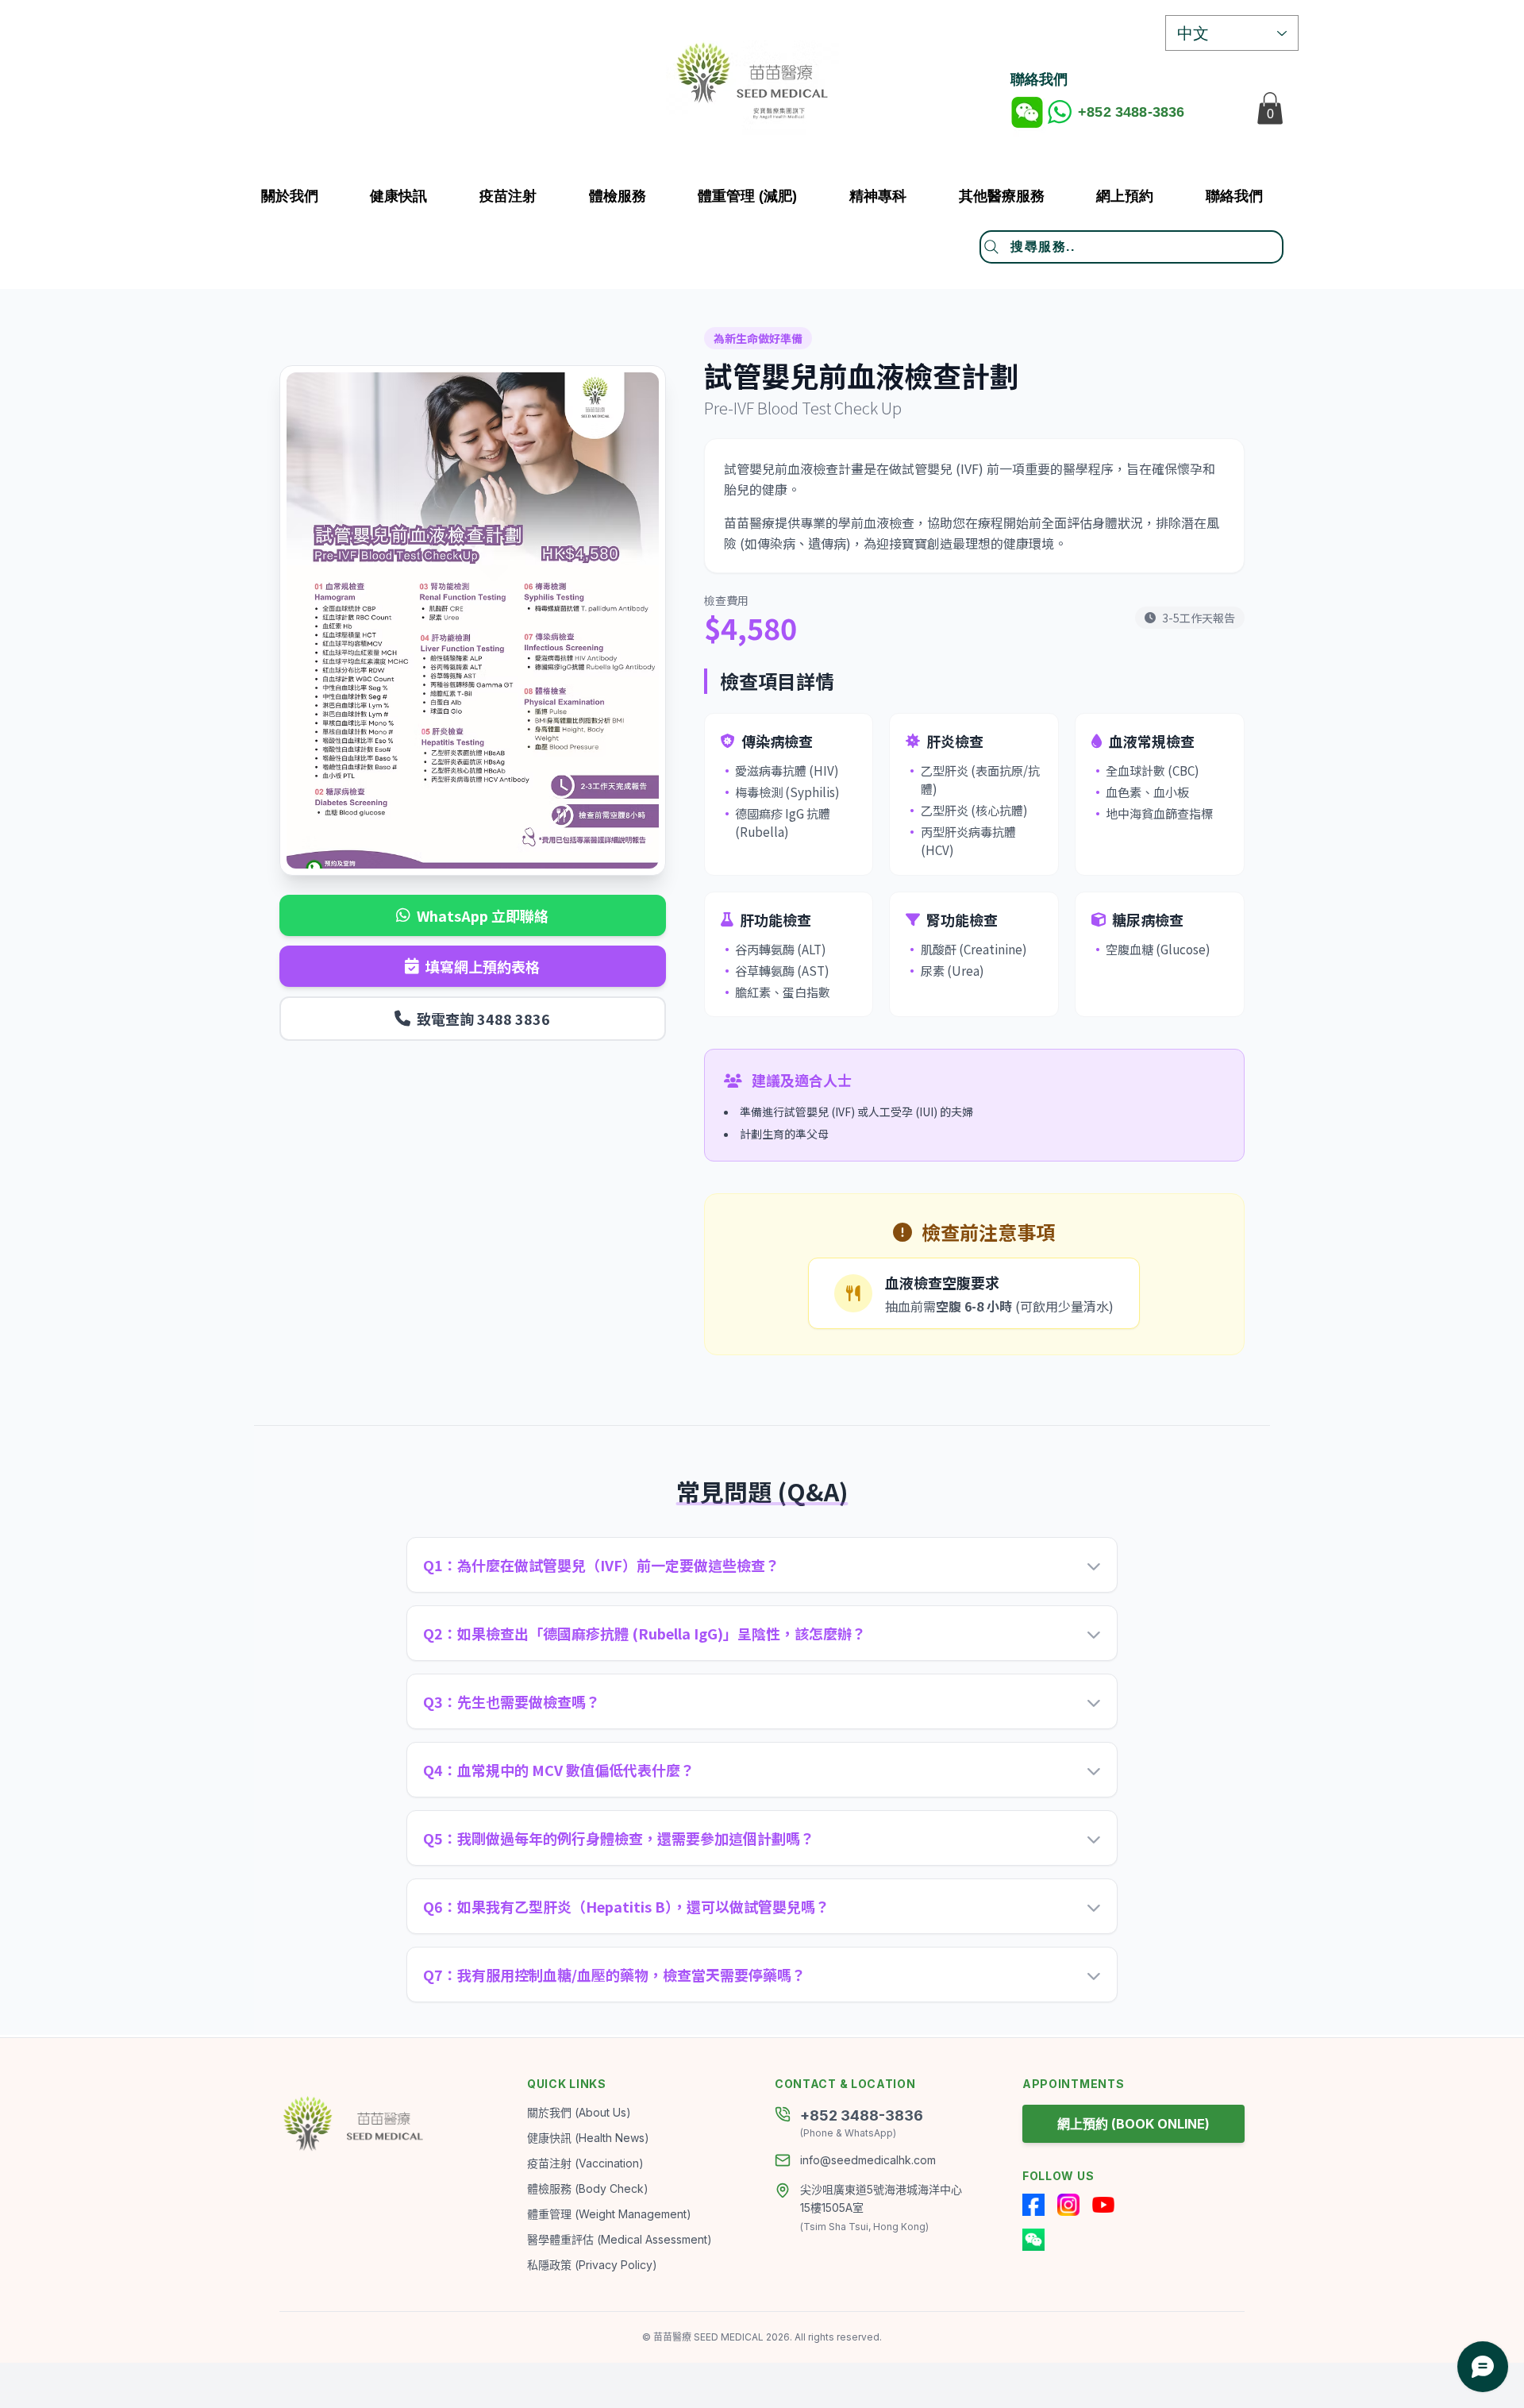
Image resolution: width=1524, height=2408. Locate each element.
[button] (1002, 196)
